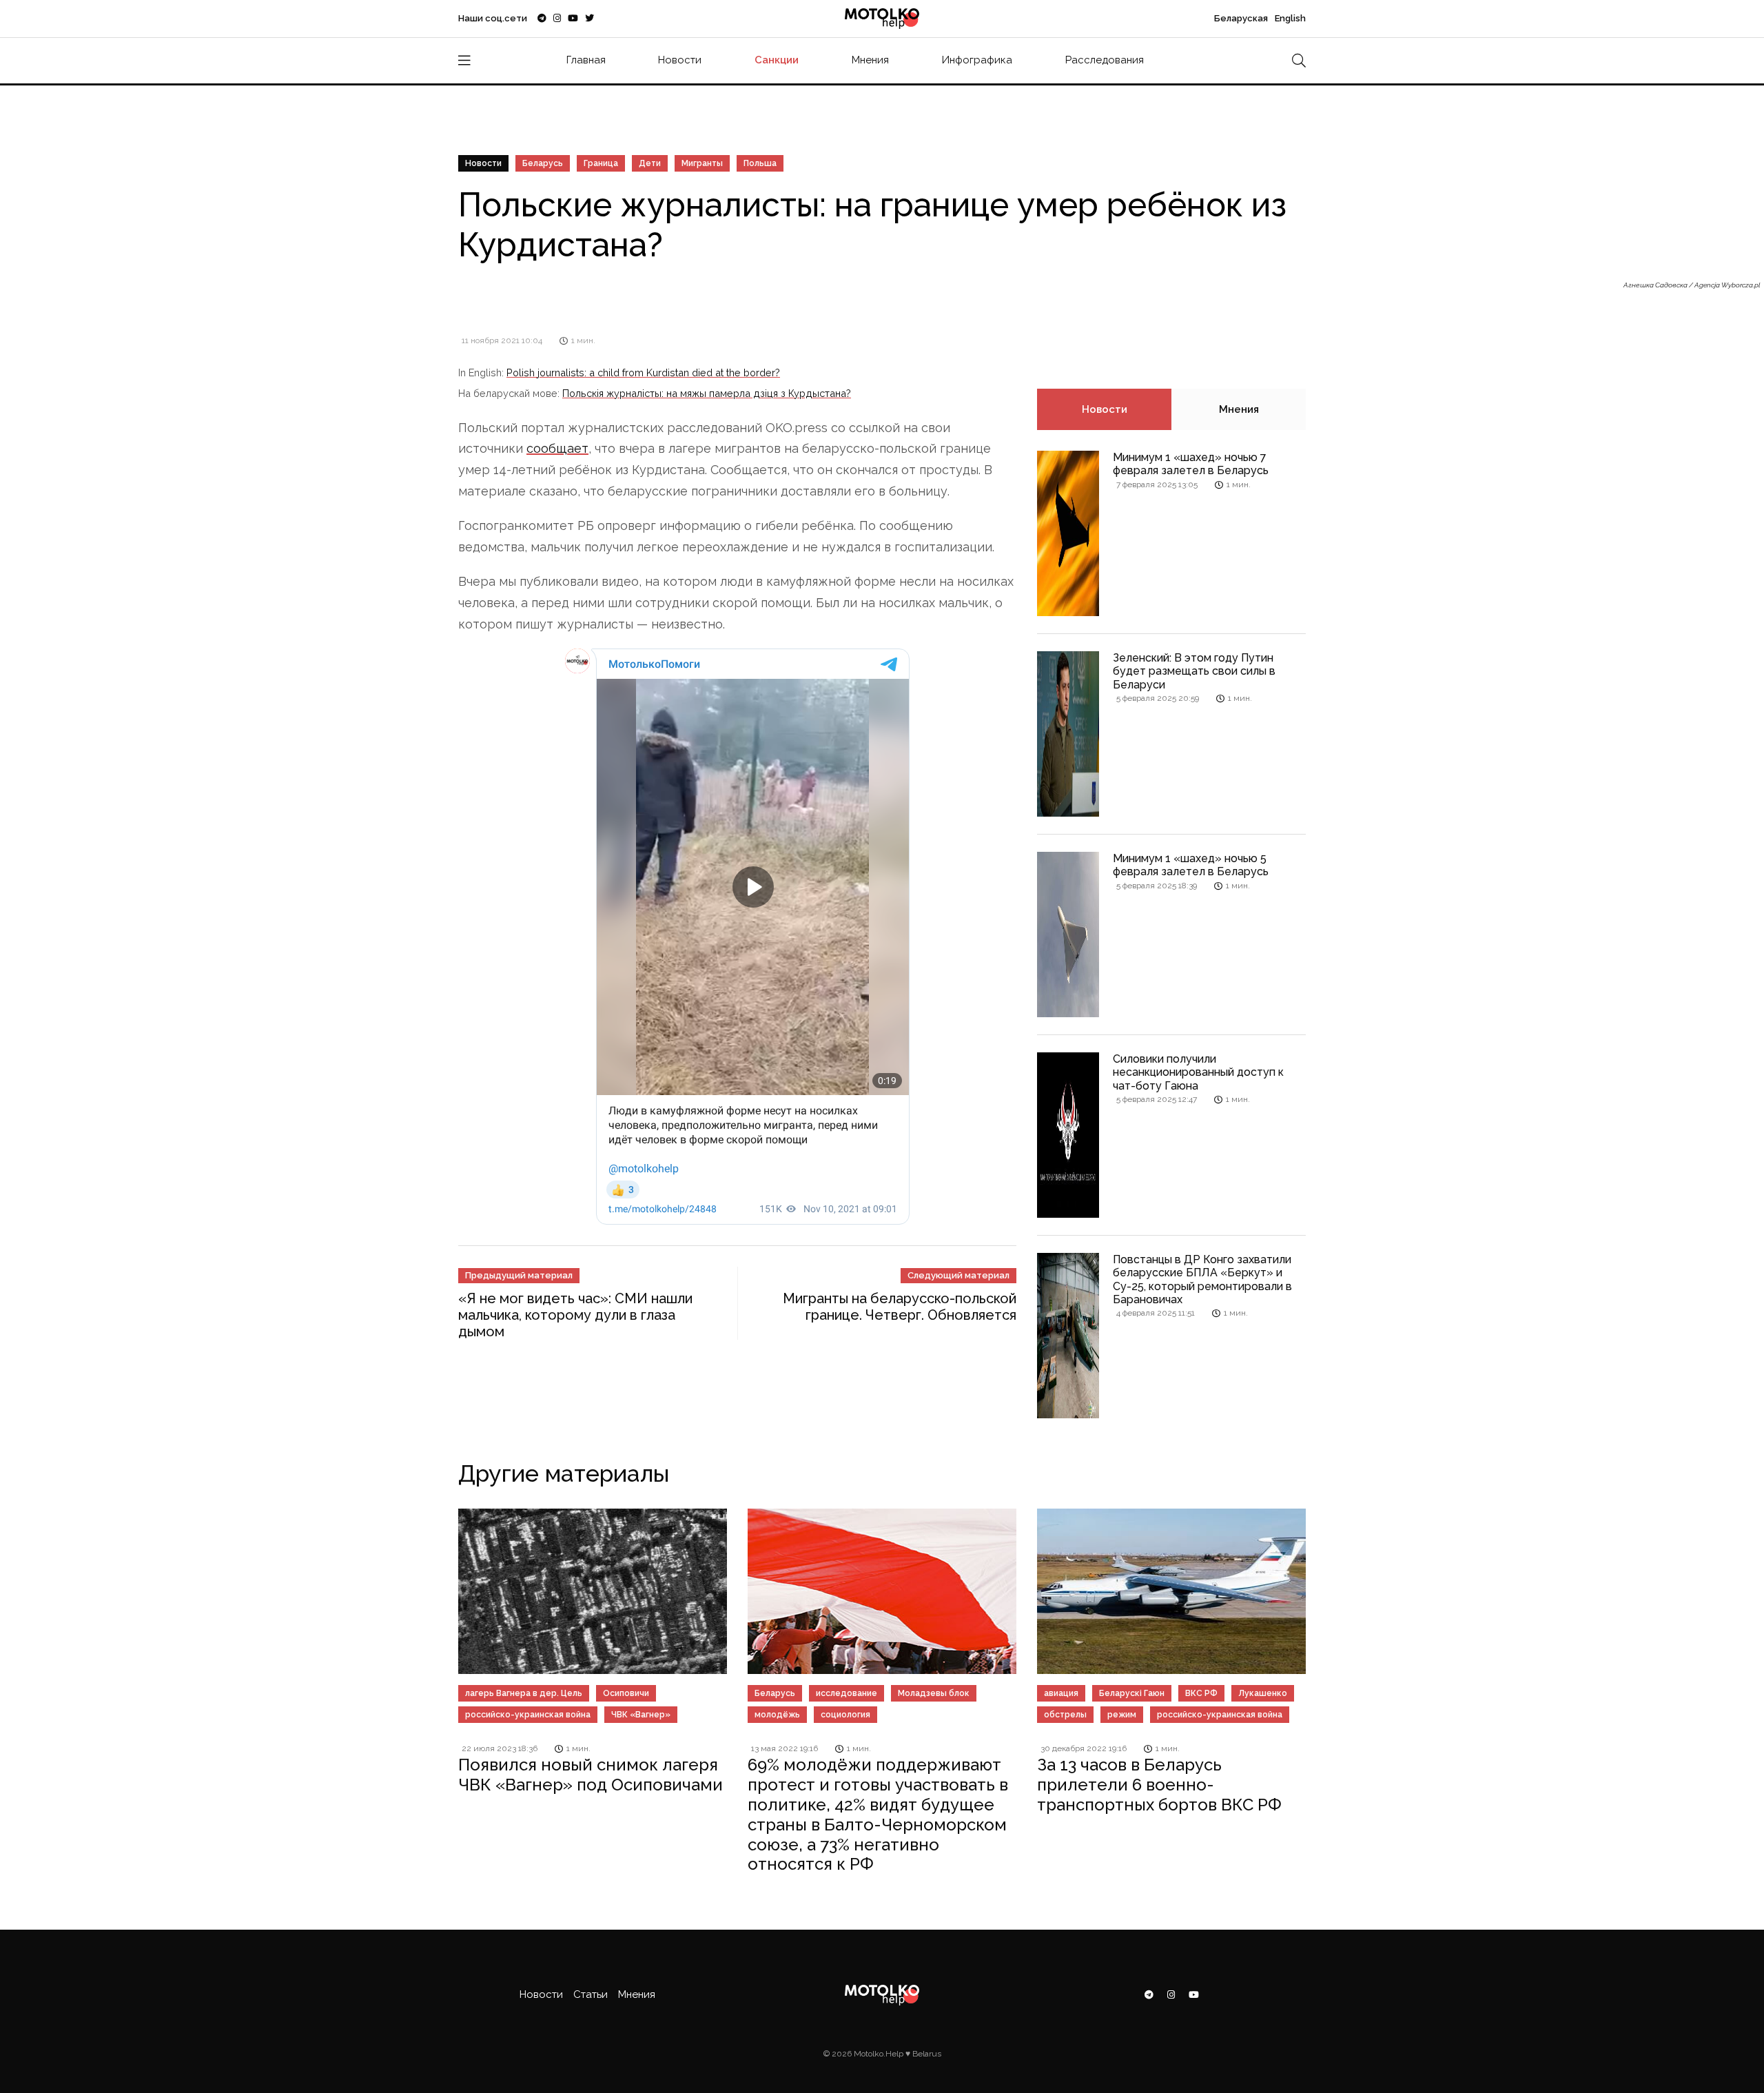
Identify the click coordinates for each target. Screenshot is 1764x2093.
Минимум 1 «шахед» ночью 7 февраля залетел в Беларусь (1191, 464)
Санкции (777, 60)
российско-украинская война (528, 1715)
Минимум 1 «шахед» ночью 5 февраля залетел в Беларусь (1191, 865)
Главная (586, 60)
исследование (847, 1693)
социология (845, 1715)
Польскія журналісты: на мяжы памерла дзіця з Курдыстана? (707, 393)
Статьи (591, 1994)
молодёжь (777, 1715)
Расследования (1105, 60)
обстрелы (1065, 1715)
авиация (1061, 1693)
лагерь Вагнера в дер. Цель (524, 1693)
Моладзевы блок (934, 1693)
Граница (601, 163)
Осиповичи (626, 1693)
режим (1122, 1715)
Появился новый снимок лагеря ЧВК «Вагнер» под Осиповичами (591, 1775)
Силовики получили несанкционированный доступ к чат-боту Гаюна (1198, 1072)
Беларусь (543, 163)
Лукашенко (1263, 1693)
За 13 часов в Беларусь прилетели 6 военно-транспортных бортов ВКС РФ (1159, 1785)
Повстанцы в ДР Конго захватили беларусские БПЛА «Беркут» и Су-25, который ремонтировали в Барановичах (1202, 1279)
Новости (680, 60)
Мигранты (702, 163)
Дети (650, 163)
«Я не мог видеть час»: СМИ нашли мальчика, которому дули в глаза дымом (575, 1315)
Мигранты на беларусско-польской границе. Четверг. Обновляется (900, 1307)
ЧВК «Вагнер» (641, 1715)
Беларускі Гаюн (1132, 1693)
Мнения (870, 60)
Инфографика (977, 60)
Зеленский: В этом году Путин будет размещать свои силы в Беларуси (1194, 671)
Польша (760, 163)
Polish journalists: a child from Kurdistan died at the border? (643, 372)
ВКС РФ (1201, 1693)
